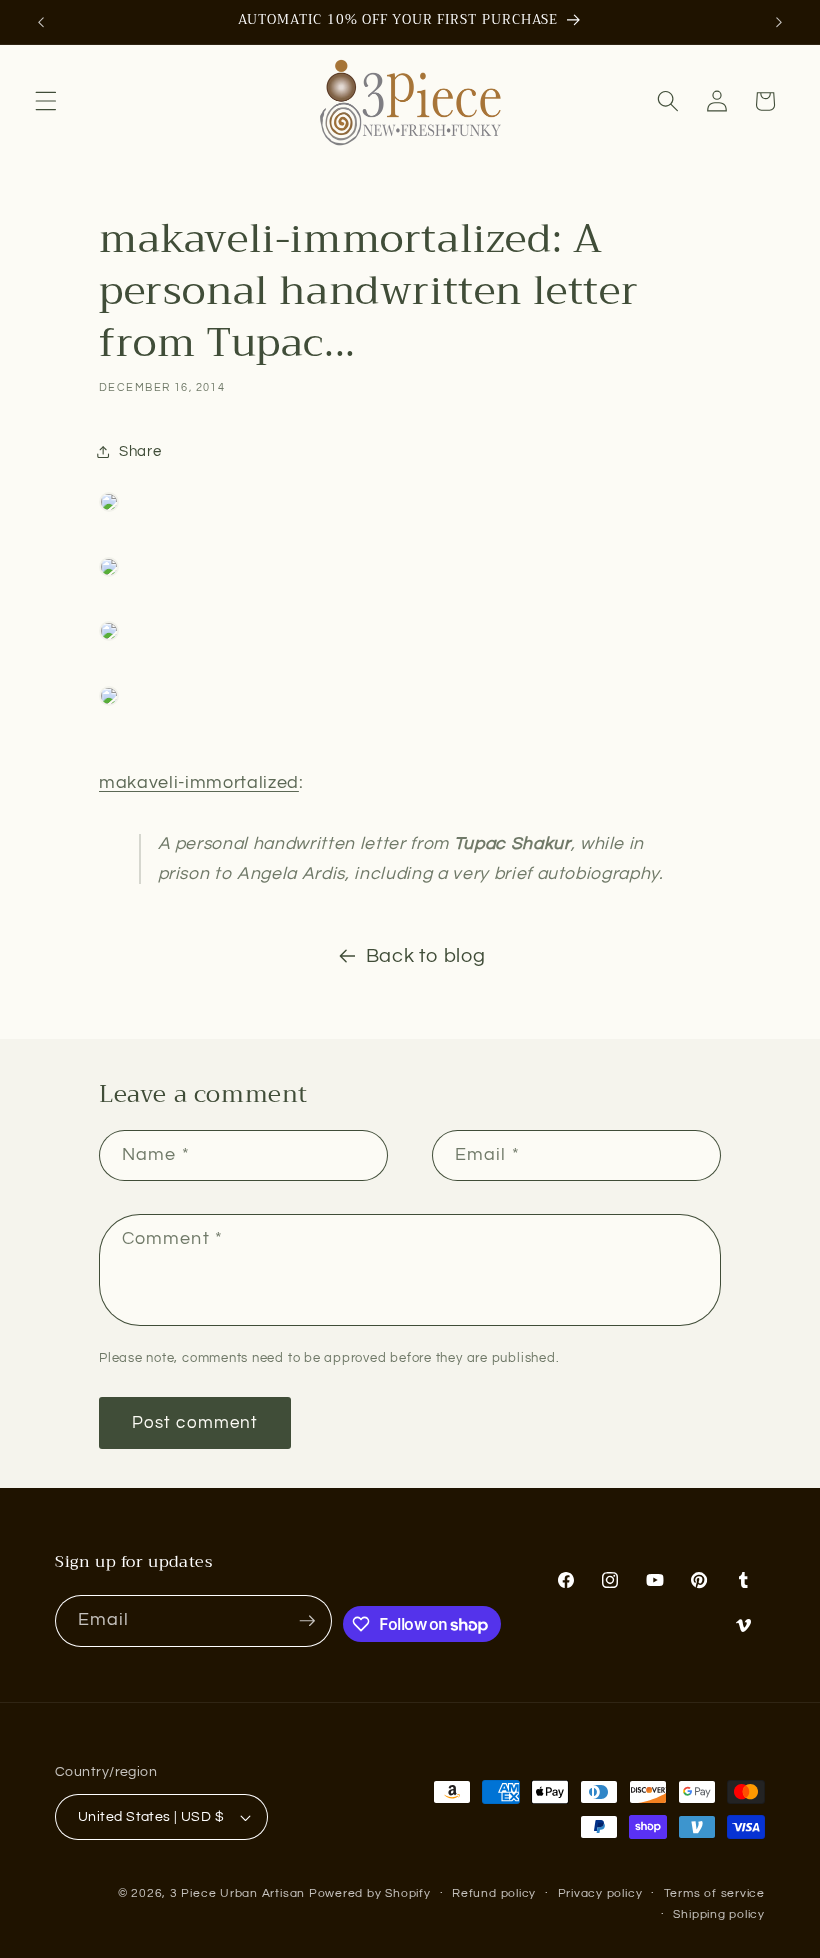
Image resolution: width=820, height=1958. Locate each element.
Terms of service (714, 1893)
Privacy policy (600, 1893)
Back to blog (426, 956)
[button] (46, 101)
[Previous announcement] (41, 22)
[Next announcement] (779, 22)
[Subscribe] (307, 1621)
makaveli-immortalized (199, 783)
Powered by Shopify (370, 1893)
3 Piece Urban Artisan (237, 1893)
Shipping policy (719, 1914)
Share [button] (140, 451)
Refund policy (494, 1893)
